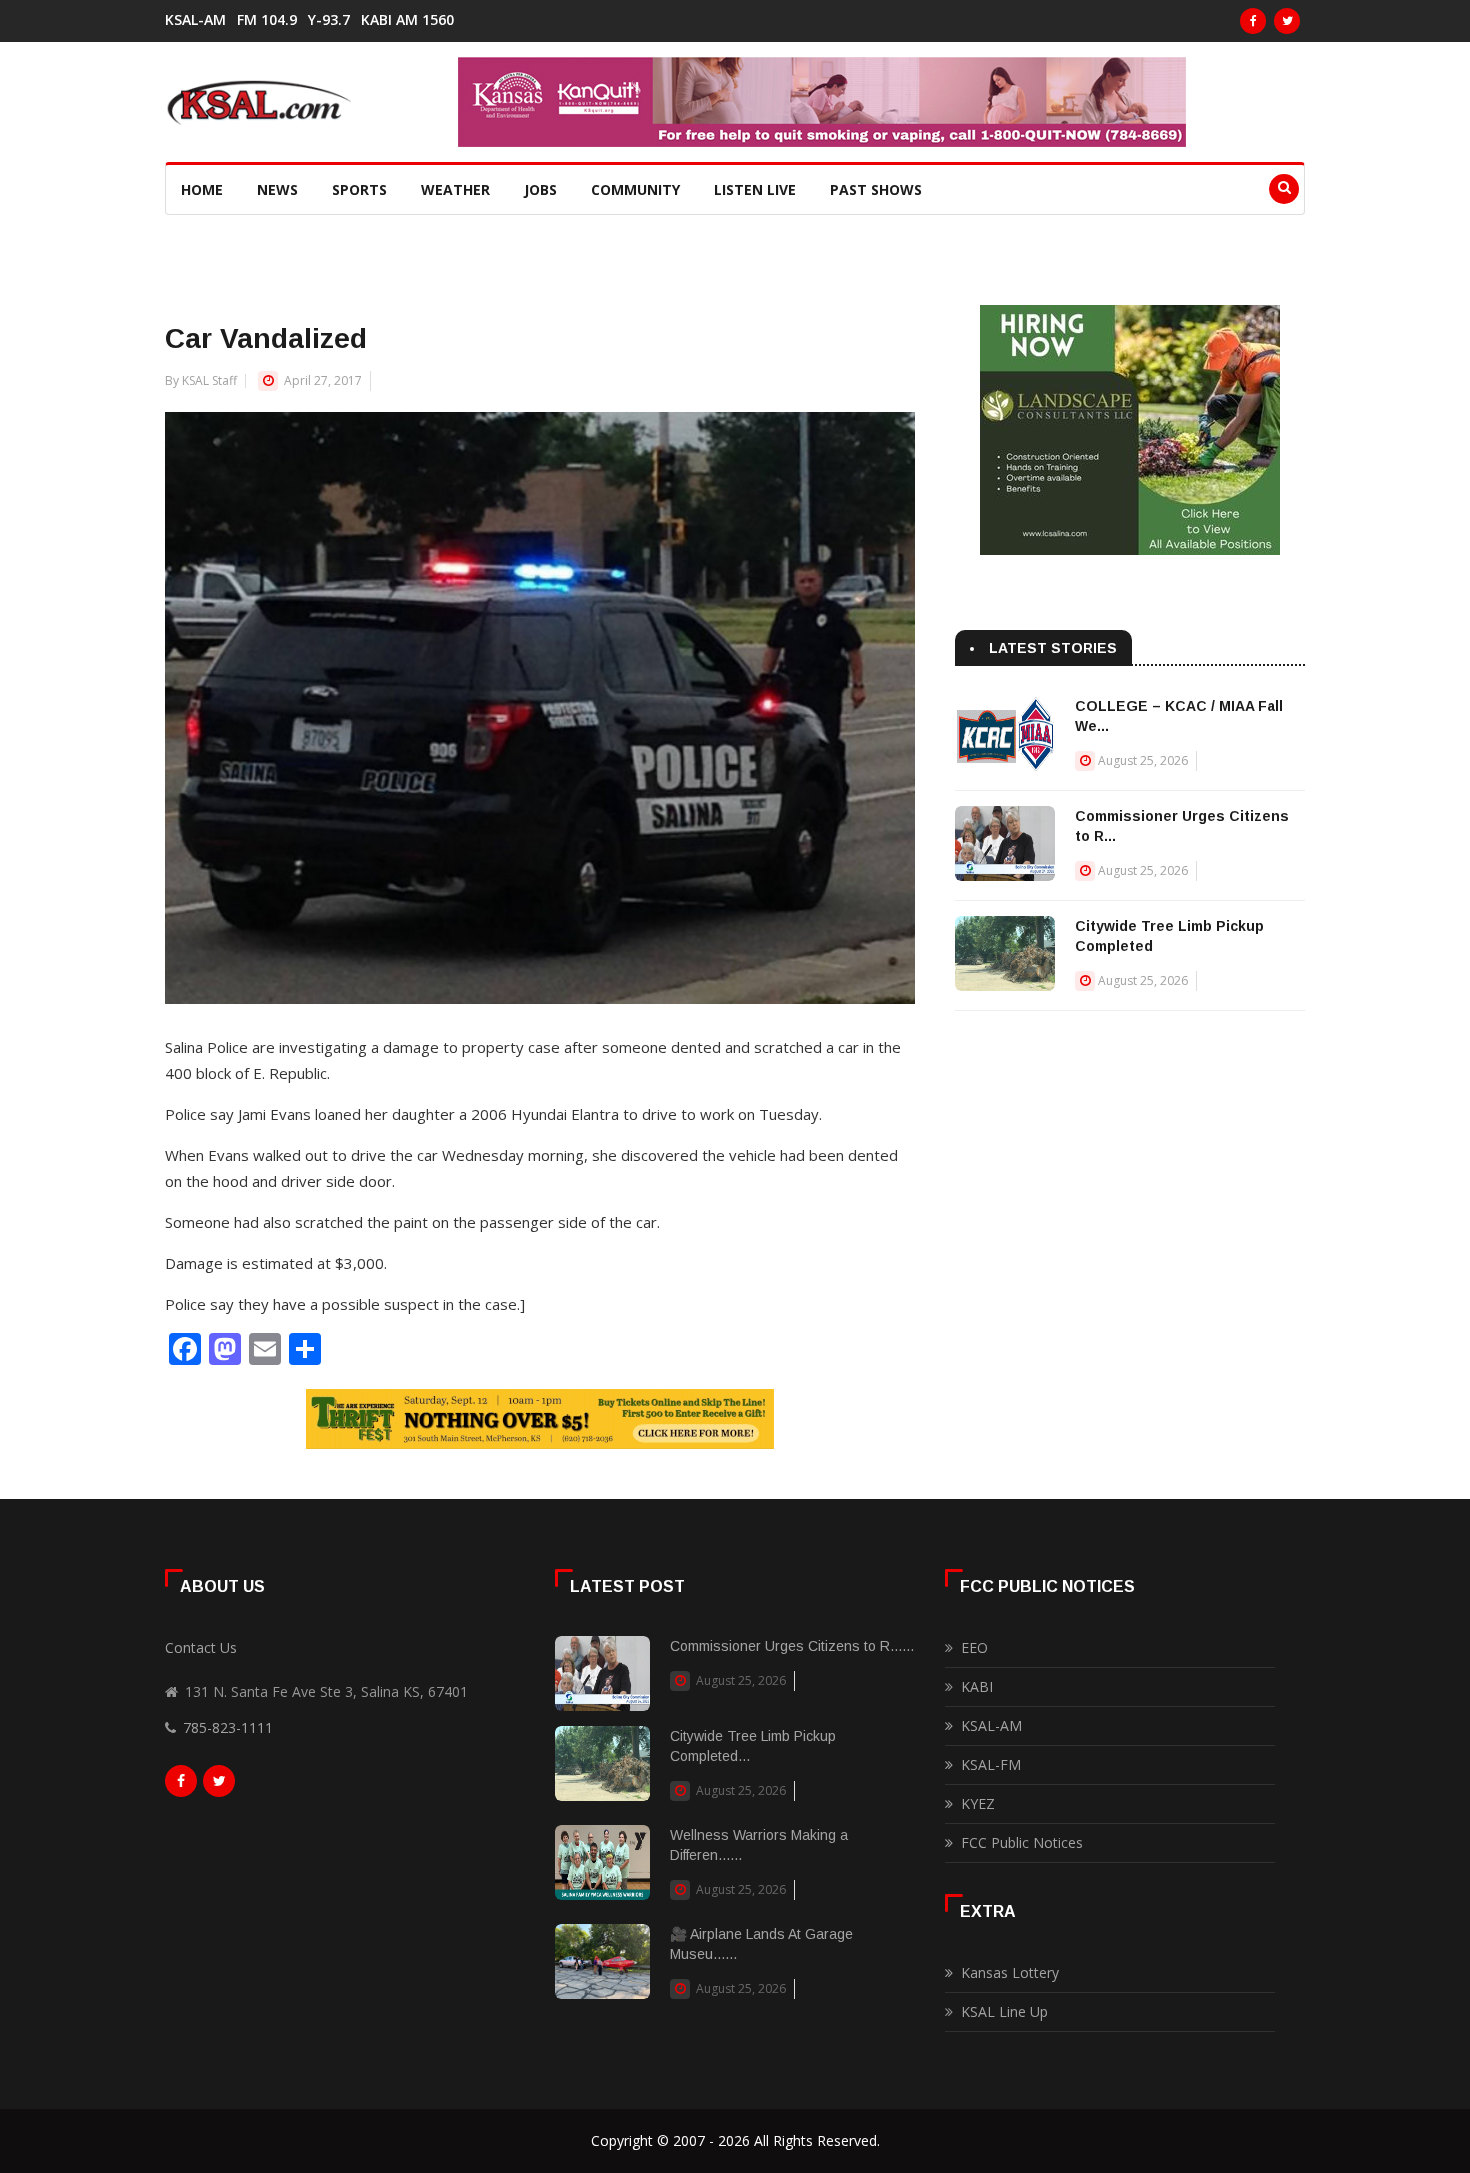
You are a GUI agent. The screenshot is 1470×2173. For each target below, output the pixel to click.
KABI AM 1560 (407, 20)
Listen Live (755, 189)
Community (635, 189)
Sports (359, 189)
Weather (455, 189)
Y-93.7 (329, 20)
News (277, 189)
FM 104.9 (267, 20)
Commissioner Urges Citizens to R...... (792, 1646)
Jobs (540, 189)
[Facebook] (1253, 21)
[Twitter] (1287, 21)
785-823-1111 (228, 1727)
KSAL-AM (195, 20)
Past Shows (876, 189)
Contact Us (201, 1647)
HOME (202, 189)
